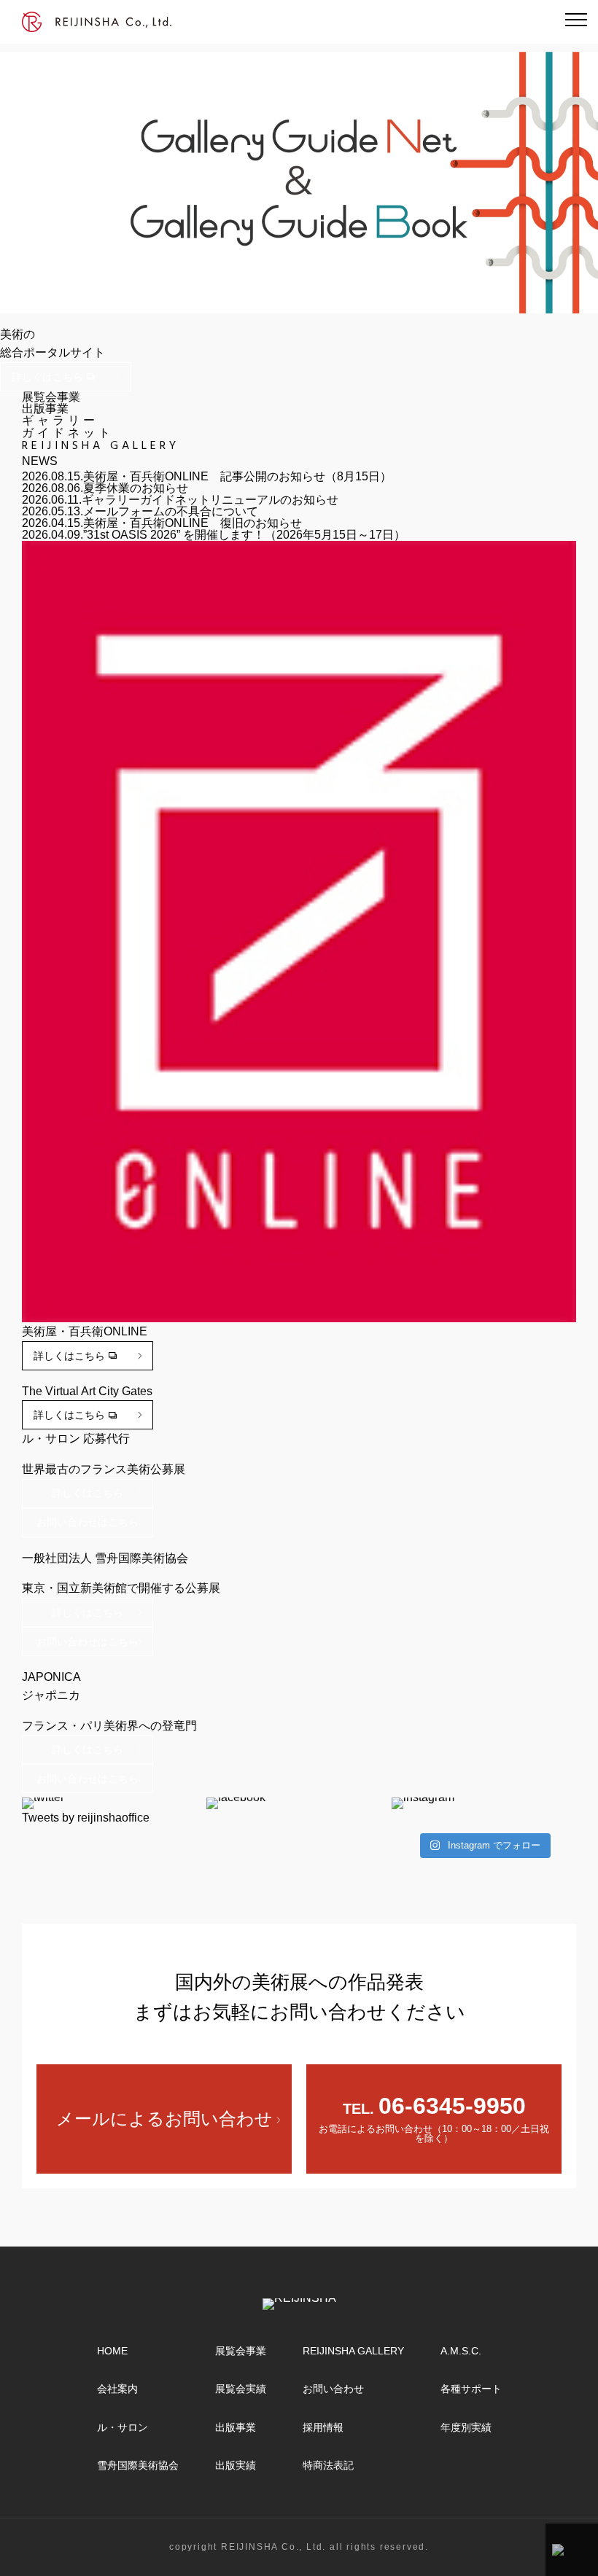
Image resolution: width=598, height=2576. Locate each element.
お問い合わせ (333, 2389)
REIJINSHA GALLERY (353, 2351)
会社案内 (117, 2389)
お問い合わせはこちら (88, 1522)
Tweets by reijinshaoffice (86, 1818)
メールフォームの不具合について (171, 511)
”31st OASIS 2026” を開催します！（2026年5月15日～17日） (244, 535)
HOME (112, 2351)
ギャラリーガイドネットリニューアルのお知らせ (210, 500)
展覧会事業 (241, 2351)
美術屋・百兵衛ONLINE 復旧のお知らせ (193, 523)
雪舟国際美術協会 (138, 2465)
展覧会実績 (241, 2389)
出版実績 (236, 2465)
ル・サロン (123, 2427)
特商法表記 (328, 2465)
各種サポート (471, 2389)
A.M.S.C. (461, 2351)
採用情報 (323, 2427)
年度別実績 (466, 2427)
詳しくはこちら (47, 377)
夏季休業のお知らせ (136, 488)
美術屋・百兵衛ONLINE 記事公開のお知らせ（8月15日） (237, 476)
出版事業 (236, 2427)
